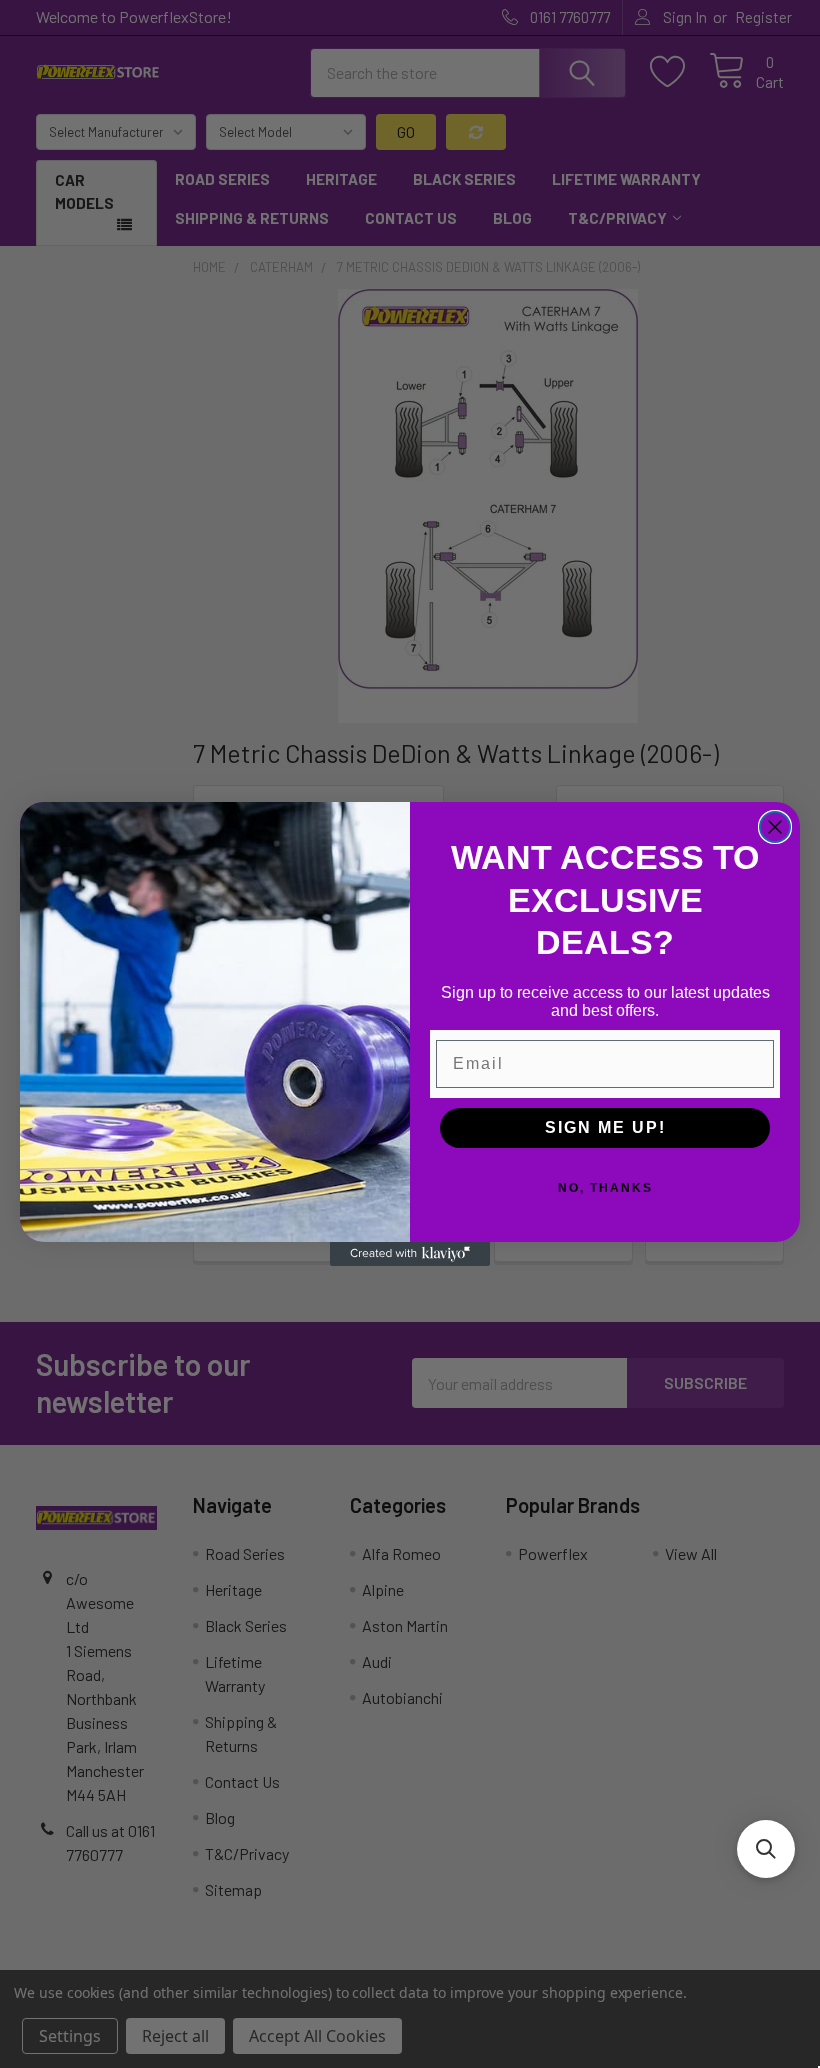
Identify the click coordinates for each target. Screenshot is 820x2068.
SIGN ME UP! (605, 1127)
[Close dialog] (775, 827)
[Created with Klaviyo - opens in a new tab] (410, 1254)
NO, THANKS (605, 1188)
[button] (766, 1849)
